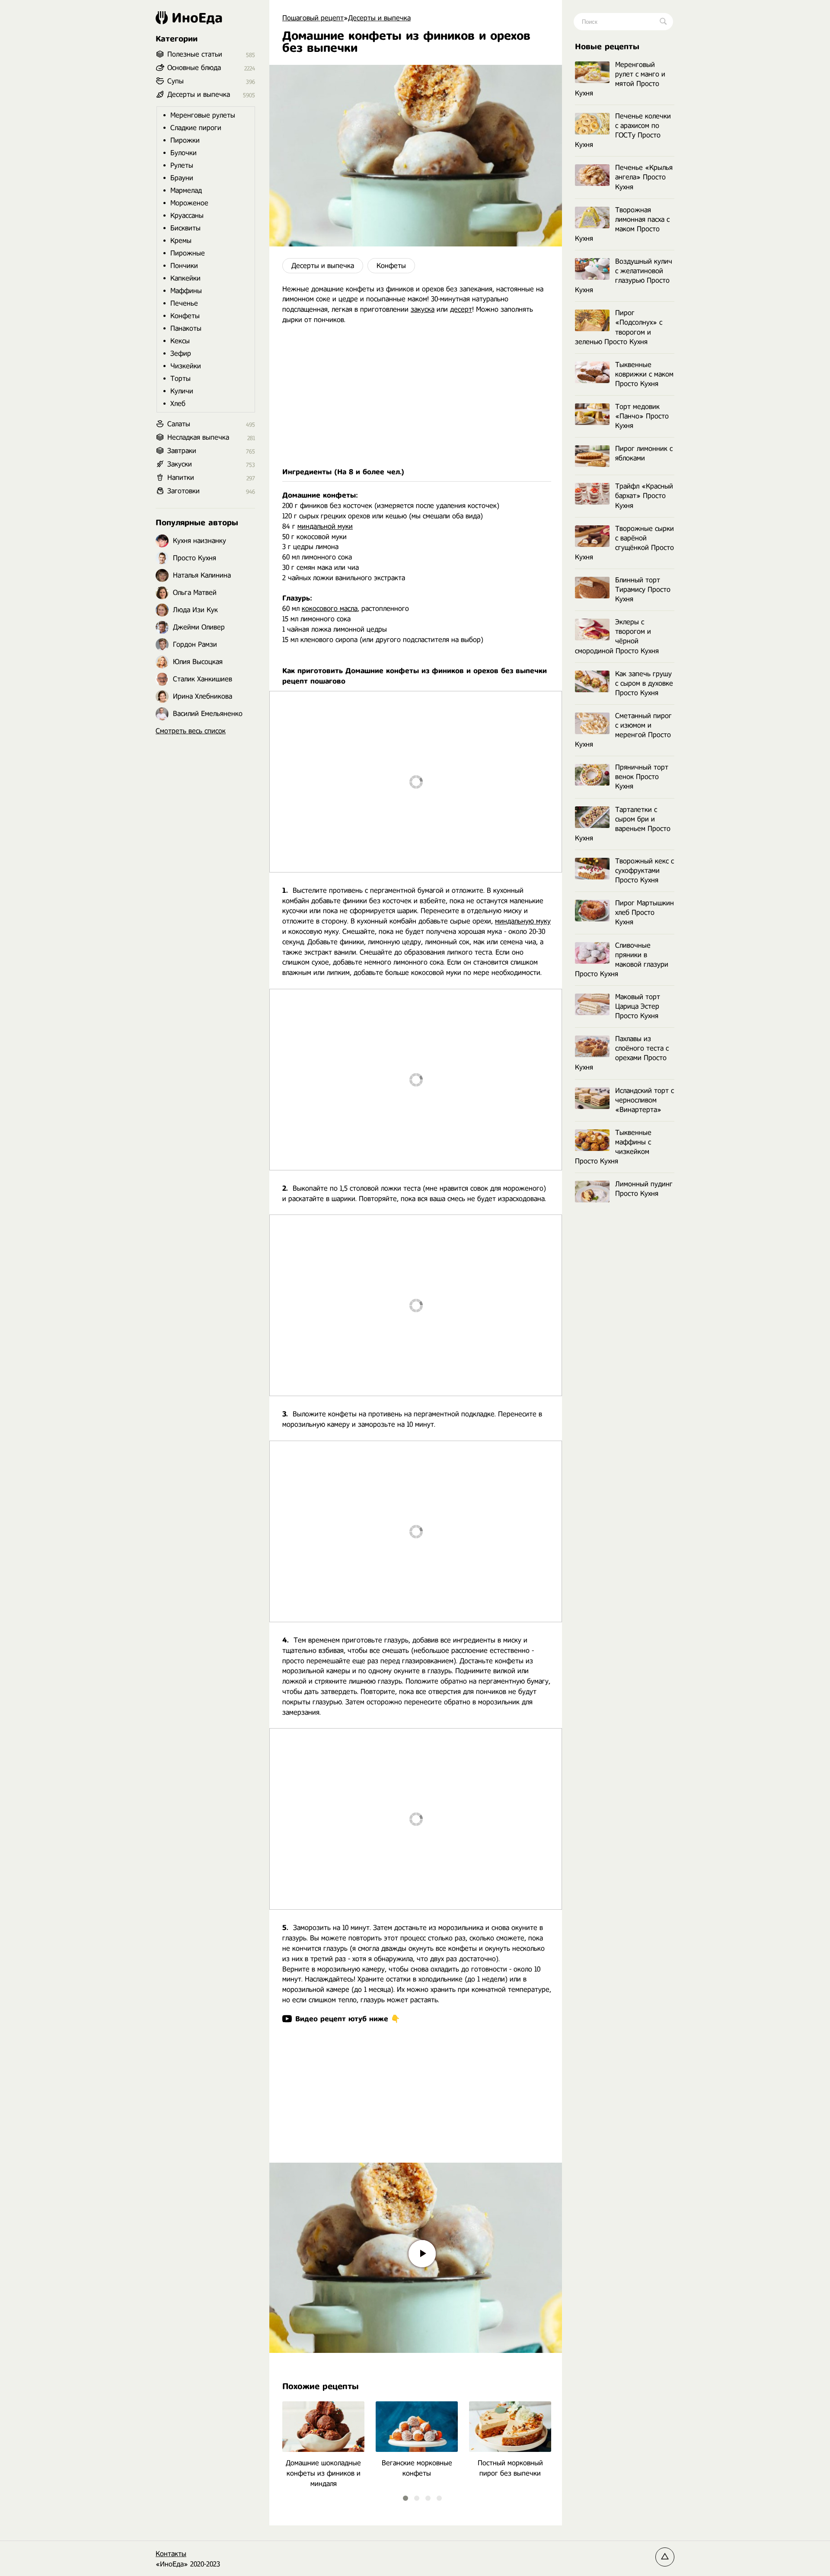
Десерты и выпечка (323, 266)
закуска (423, 309)
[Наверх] (665, 2557)
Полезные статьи (195, 54)
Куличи (182, 391)
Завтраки (182, 451)
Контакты (171, 2554)
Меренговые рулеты (203, 115)
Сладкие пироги (196, 128)
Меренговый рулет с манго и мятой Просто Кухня (620, 79)
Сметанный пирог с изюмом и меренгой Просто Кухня (623, 730)
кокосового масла (330, 609)
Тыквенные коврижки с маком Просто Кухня (644, 374)
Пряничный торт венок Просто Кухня (642, 777)
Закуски (180, 464)
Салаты (179, 424)
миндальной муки (325, 526)
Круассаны (187, 216)
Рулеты (182, 165)
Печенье (184, 303)
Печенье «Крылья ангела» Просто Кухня (644, 177)
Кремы (181, 241)
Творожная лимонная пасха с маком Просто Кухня (622, 224)
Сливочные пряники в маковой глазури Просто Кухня (622, 960)
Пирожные (188, 253)
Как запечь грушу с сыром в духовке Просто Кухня (644, 683)
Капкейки (185, 278)
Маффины (186, 291)
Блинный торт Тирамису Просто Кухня (643, 590)
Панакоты (186, 328)
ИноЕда (197, 18)
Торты (180, 379)
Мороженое (189, 203)
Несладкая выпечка (198, 437)
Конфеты (391, 266)
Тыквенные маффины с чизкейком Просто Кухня (613, 1147)
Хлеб (178, 404)
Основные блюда (194, 68)
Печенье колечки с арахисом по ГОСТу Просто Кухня (623, 130)
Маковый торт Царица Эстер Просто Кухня (638, 1006)
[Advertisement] (416, 396)
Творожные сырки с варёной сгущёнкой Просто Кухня (624, 543)
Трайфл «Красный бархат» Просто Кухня (644, 496)
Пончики (184, 266)
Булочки (184, 153)
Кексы (180, 341)
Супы (176, 81)
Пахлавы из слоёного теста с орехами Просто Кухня (622, 1053)
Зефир (181, 353)
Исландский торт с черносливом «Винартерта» (645, 1100)
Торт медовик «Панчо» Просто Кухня (642, 416)
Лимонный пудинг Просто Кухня (644, 1189)
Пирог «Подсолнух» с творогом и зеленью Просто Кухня (619, 327)
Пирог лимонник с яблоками (644, 453)
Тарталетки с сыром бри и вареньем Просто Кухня (623, 824)
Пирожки (185, 140)
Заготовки (184, 491)
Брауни (182, 178)
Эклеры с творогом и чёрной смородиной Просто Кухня (617, 636)
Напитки (181, 478)
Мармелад (186, 190)
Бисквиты (185, 228)
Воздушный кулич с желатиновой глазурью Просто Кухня (624, 276)
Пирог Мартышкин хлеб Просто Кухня (645, 912)
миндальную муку (523, 921)
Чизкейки (186, 366)
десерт (461, 309)
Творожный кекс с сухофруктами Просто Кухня (645, 871)
